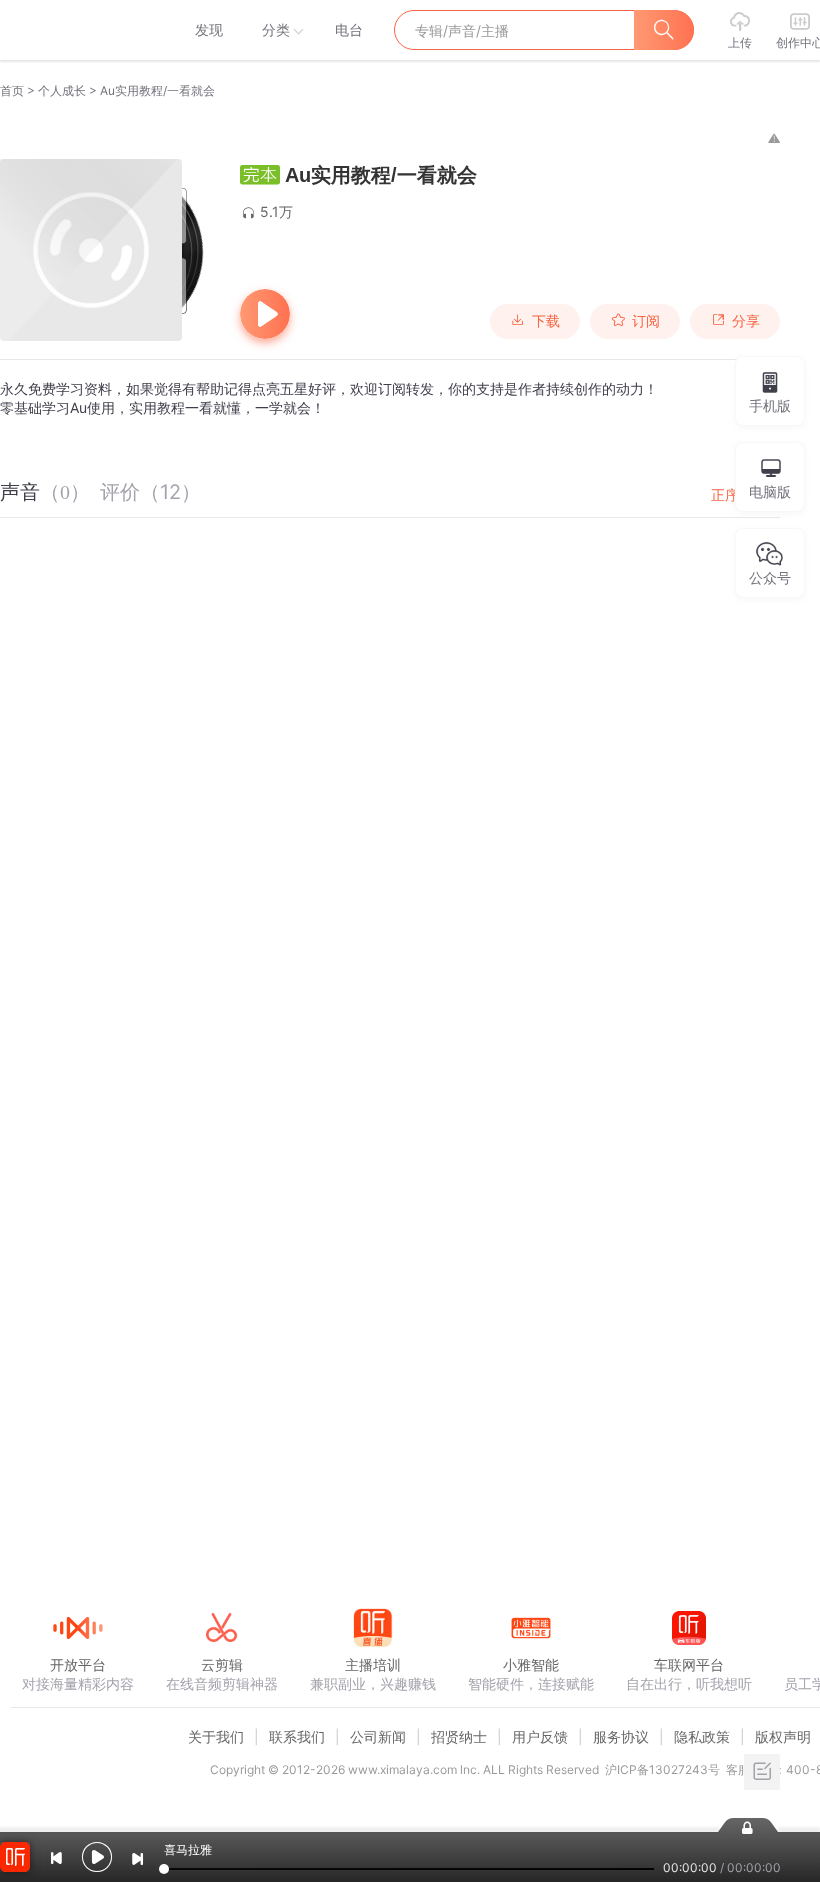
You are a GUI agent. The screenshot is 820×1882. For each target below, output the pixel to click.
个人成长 (62, 90)
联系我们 (297, 1736)
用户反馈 (540, 1736)
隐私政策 (702, 1736)
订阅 (646, 321)
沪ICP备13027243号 (662, 1769)
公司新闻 (378, 1736)
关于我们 (216, 1736)
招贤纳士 (459, 1736)
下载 (546, 321)
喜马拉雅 (77, 30)
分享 (746, 321)
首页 (12, 90)
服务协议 (621, 1736)
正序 (725, 494)
